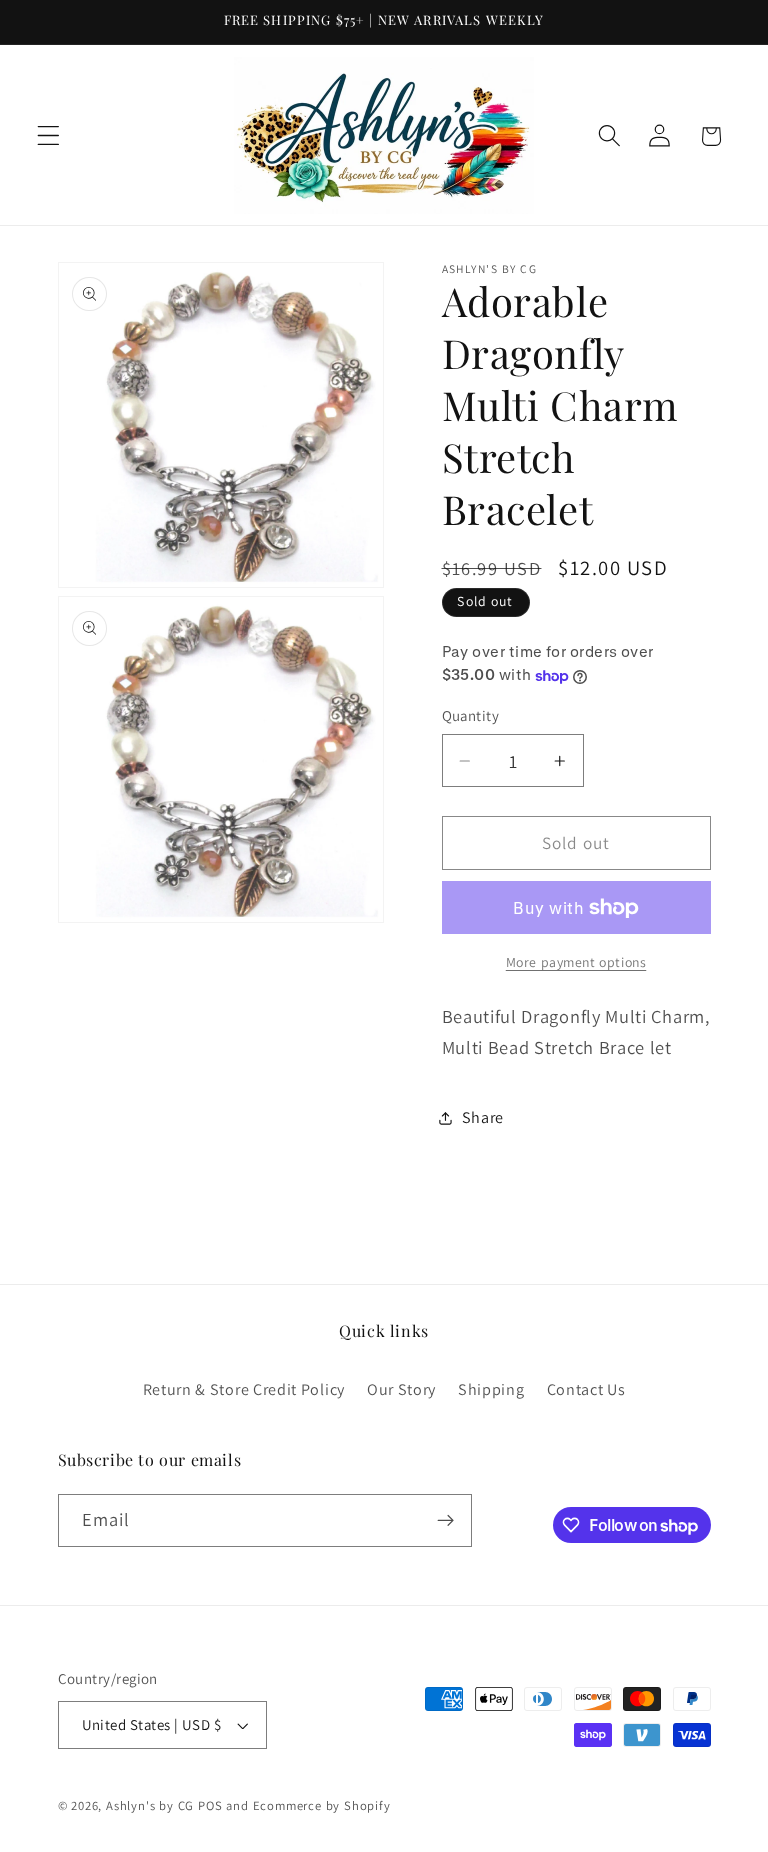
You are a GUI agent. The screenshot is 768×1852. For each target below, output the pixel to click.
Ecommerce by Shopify (322, 1805)
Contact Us (586, 1389)
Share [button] (483, 1117)
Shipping (491, 1389)
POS (210, 1805)
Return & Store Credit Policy (244, 1389)
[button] (48, 136)
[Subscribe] (445, 1521)
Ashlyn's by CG (150, 1805)
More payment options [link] (576, 962)
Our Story (401, 1389)
